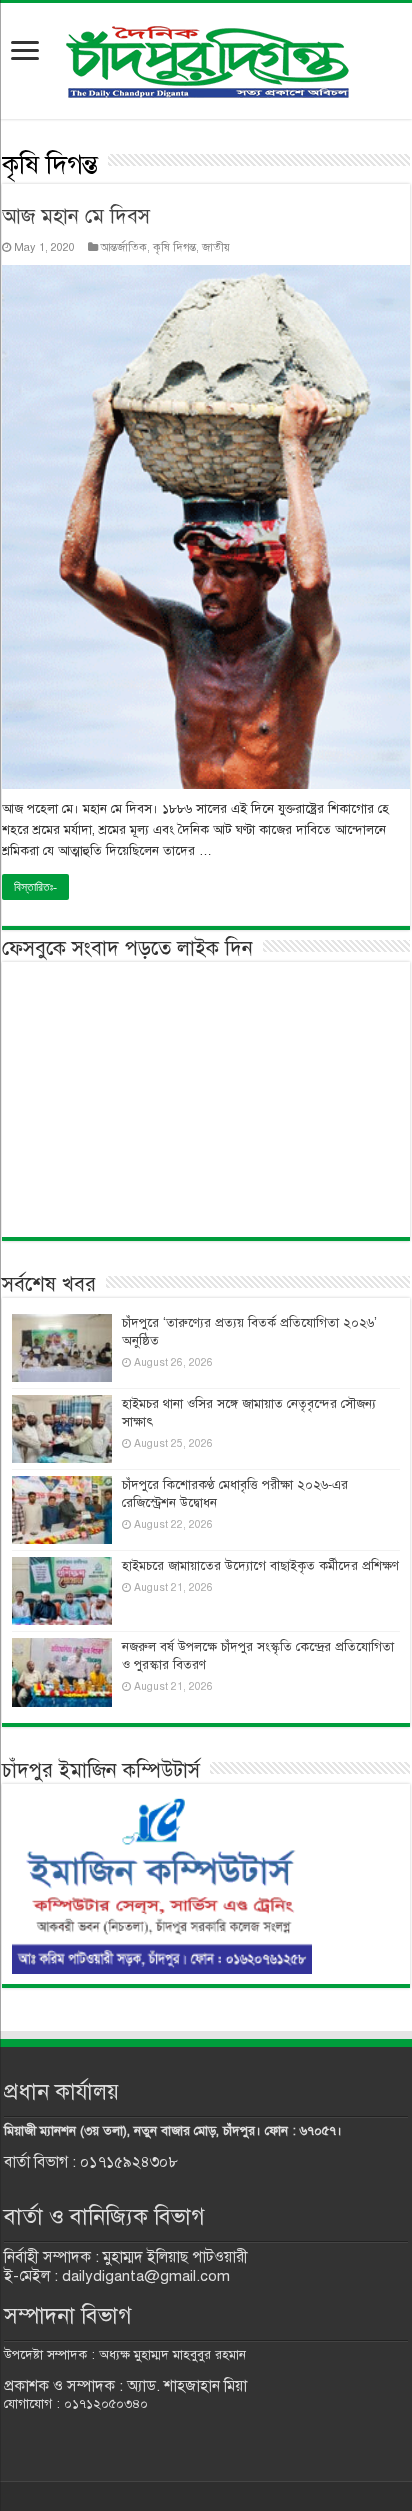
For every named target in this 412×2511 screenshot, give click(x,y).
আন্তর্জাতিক (124, 247)
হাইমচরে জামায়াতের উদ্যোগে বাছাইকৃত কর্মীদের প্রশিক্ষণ (260, 1566)
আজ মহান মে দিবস (76, 216)
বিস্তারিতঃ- (35, 887)
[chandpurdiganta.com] (206, 57)
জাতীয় (216, 247)
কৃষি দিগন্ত (174, 247)
